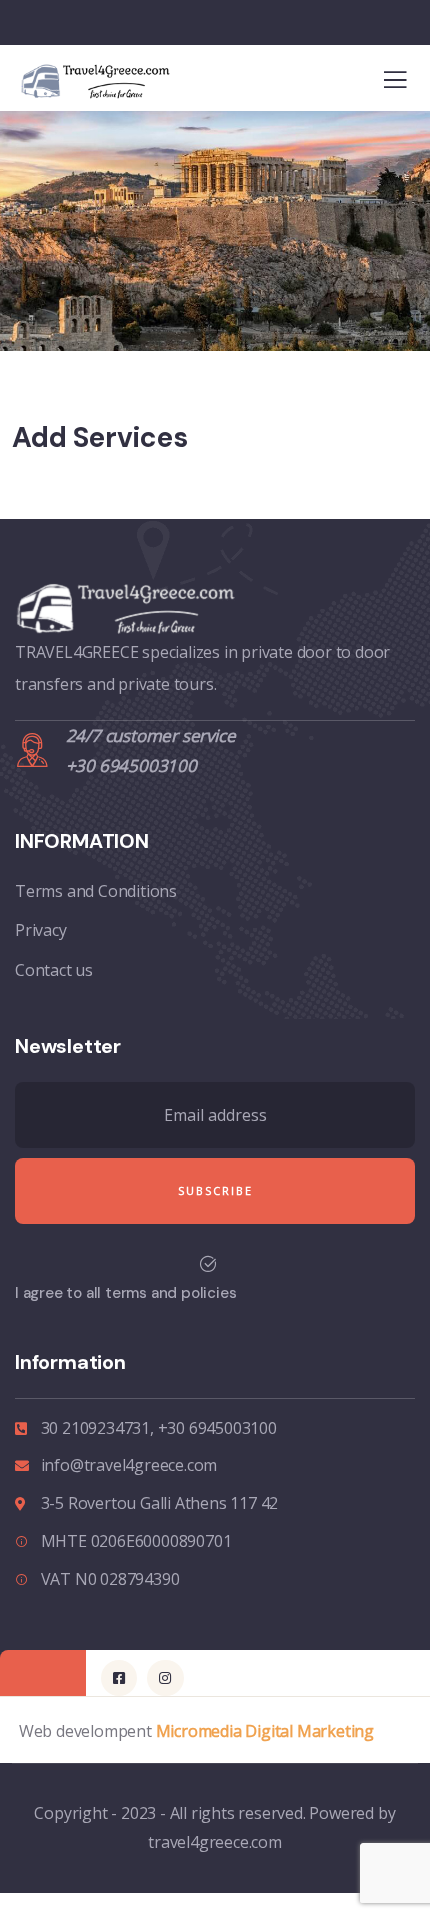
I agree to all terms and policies (125, 1293)
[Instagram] (165, 1678)
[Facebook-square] (119, 1678)
